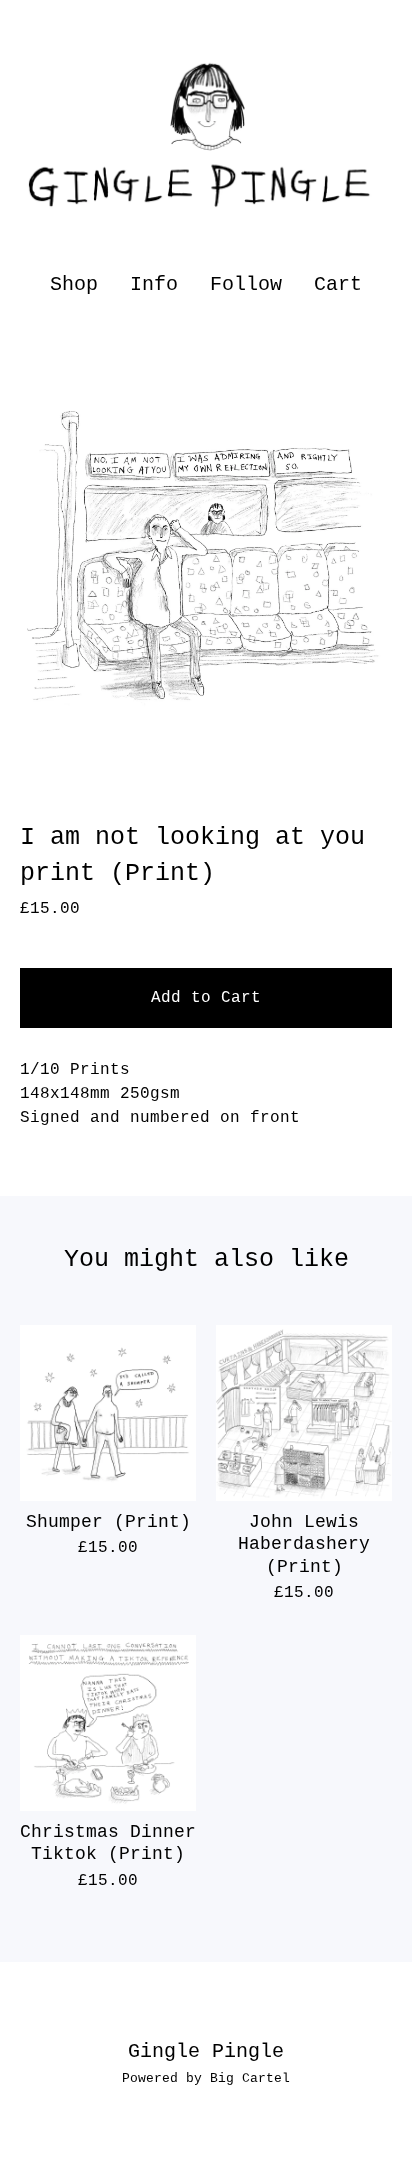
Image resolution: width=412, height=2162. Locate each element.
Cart (339, 283)
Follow (246, 284)
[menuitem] (74, 284)
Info (154, 284)
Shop (74, 284)
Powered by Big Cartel (206, 2078)
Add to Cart (206, 998)
